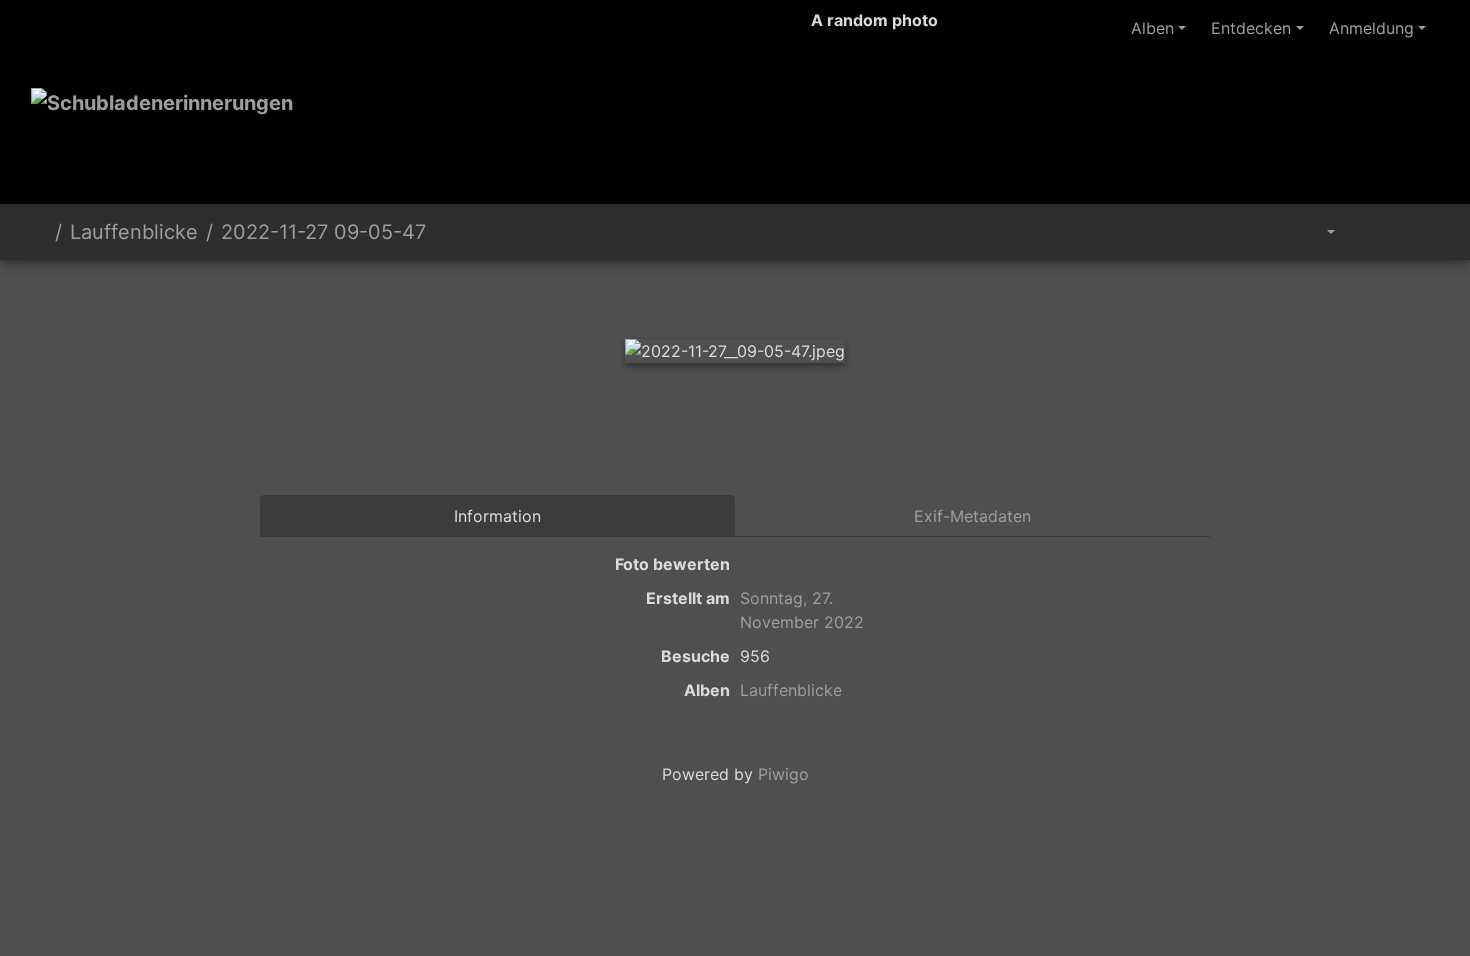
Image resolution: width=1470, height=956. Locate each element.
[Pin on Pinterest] (782, 440)
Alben (1152, 28)
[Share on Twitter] (618, 440)
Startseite (39, 232)
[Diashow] (1371, 232)
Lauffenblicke (134, 232)
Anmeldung (1371, 28)
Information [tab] (497, 516)
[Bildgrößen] (1316, 232)
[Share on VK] (858, 440)
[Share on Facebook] (700, 440)
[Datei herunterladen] (1416, 232)
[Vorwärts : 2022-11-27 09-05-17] (803, 294)
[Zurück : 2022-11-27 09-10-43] (667, 294)
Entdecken (1251, 28)
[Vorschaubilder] (735, 294)
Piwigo (783, 774)
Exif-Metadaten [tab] (972, 516)
